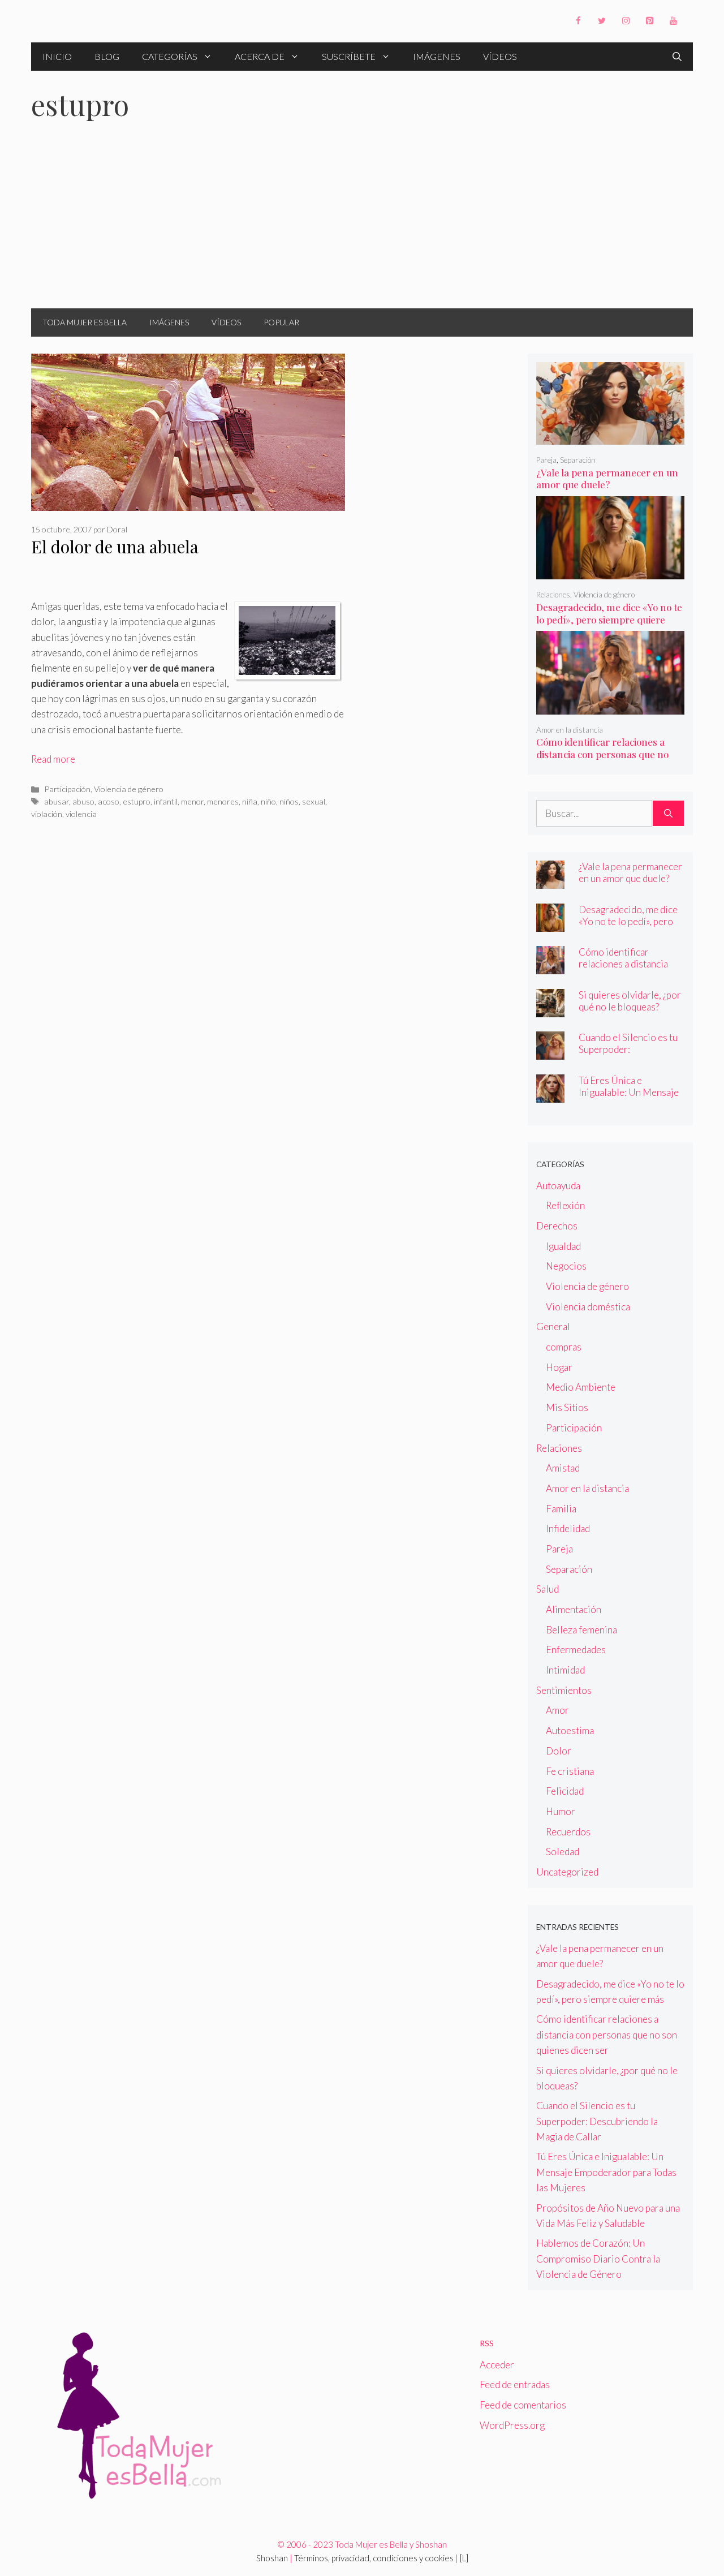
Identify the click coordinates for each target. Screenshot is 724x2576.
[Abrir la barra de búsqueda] (677, 57)
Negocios (566, 1266)
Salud (548, 1589)
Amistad (563, 1468)
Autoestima (570, 1730)
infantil (166, 801)
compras (564, 1347)
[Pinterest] (649, 21)
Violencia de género (129, 789)
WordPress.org (512, 2425)
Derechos (557, 1226)
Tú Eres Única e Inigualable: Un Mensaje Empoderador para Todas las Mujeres (630, 1098)
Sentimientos (564, 1690)
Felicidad (565, 1791)
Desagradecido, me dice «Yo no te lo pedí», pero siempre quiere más (609, 620)
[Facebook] (578, 21)
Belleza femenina (581, 1630)
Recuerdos (568, 1832)
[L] (464, 2558)
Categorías (170, 56)
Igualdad (563, 1246)
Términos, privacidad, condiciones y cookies (374, 2558)
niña (250, 801)
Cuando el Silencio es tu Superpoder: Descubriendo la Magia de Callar (628, 1055)
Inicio (57, 56)
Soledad (563, 1852)
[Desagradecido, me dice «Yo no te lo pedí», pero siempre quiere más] (611, 572)
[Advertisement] (362, 223)
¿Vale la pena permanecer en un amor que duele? (607, 479)
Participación (67, 789)
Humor (561, 1811)
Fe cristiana (570, 1771)
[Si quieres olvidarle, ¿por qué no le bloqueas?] (550, 1009)
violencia (81, 814)
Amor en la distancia (570, 730)
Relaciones (553, 595)
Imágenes (437, 56)
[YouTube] (673, 21)
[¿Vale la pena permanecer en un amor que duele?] (611, 437)
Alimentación (574, 1609)
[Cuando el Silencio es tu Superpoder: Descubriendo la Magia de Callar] (550, 1052)
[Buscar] (668, 814)
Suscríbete (349, 56)
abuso (83, 801)
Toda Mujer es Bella (85, 322)
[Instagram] (626, 21)
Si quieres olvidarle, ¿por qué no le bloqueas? (630, 1001)
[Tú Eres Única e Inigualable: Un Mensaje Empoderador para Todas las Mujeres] (550, 1095)
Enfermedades (576, 1650)
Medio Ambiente (581, 1387)
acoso (109, 801)
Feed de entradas (515, 2384)
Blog (107, 56)
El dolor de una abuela (115, 547)
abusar (57, 801)
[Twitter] (602, 21)
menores (223, 801)
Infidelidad (568, 1528)
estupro (137, 801)
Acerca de (260, 56)
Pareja (546, 460)
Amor (557, 1710)
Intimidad (565, 1670)
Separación (578, 460)
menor (192, 801)
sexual (314, 801)
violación (47, 814)
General (553, 1326)
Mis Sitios (567, 1407)
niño (268, 801)
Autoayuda (558, 1186)
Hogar (559, 1367)
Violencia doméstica (588, 1307)
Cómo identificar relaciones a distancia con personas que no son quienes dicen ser (602, 754)
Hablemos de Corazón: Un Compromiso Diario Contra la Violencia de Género (598, 2258)
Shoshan (272, 2558)
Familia (561, 1509)
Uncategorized (567, 1872)
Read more (53, 759)
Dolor (559, 1751)
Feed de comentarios (523, 2405)
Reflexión (565, 1205)
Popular (281, 322)
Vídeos (500, 56)
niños (289, 801)
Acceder (497, 2365)
